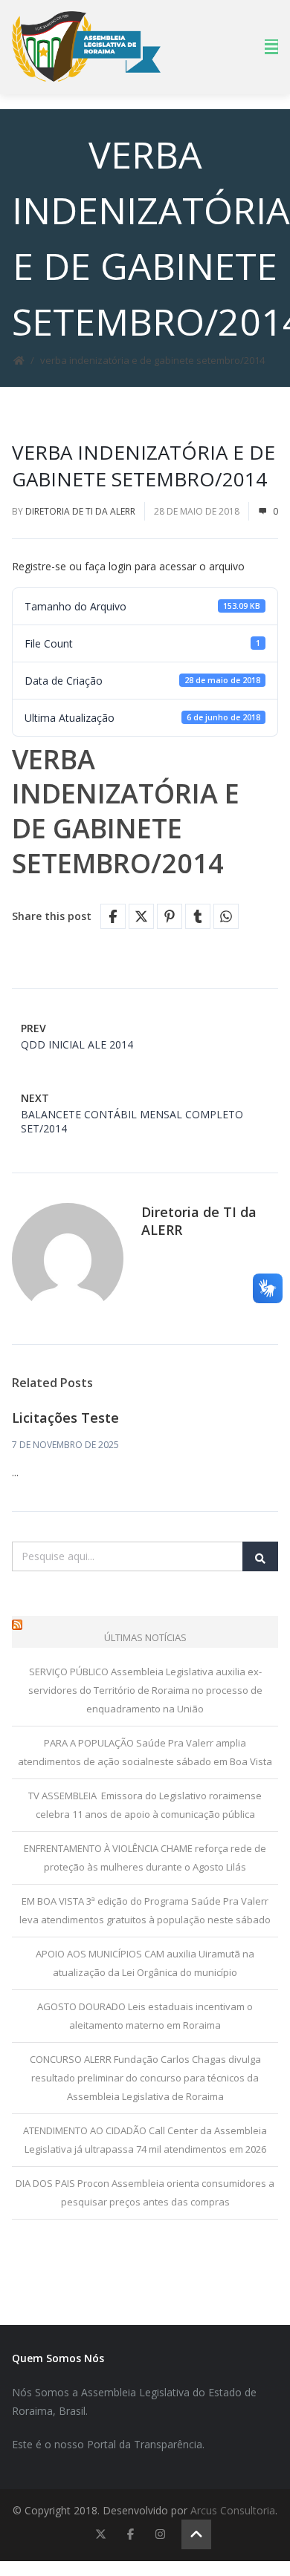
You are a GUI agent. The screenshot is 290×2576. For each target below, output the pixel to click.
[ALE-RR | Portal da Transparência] (86, 46)
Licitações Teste (65, 1418)
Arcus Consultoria (233, 2510)
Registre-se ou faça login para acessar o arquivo (128, 566)
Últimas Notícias (145, 1637)
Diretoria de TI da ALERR (80, 511)
